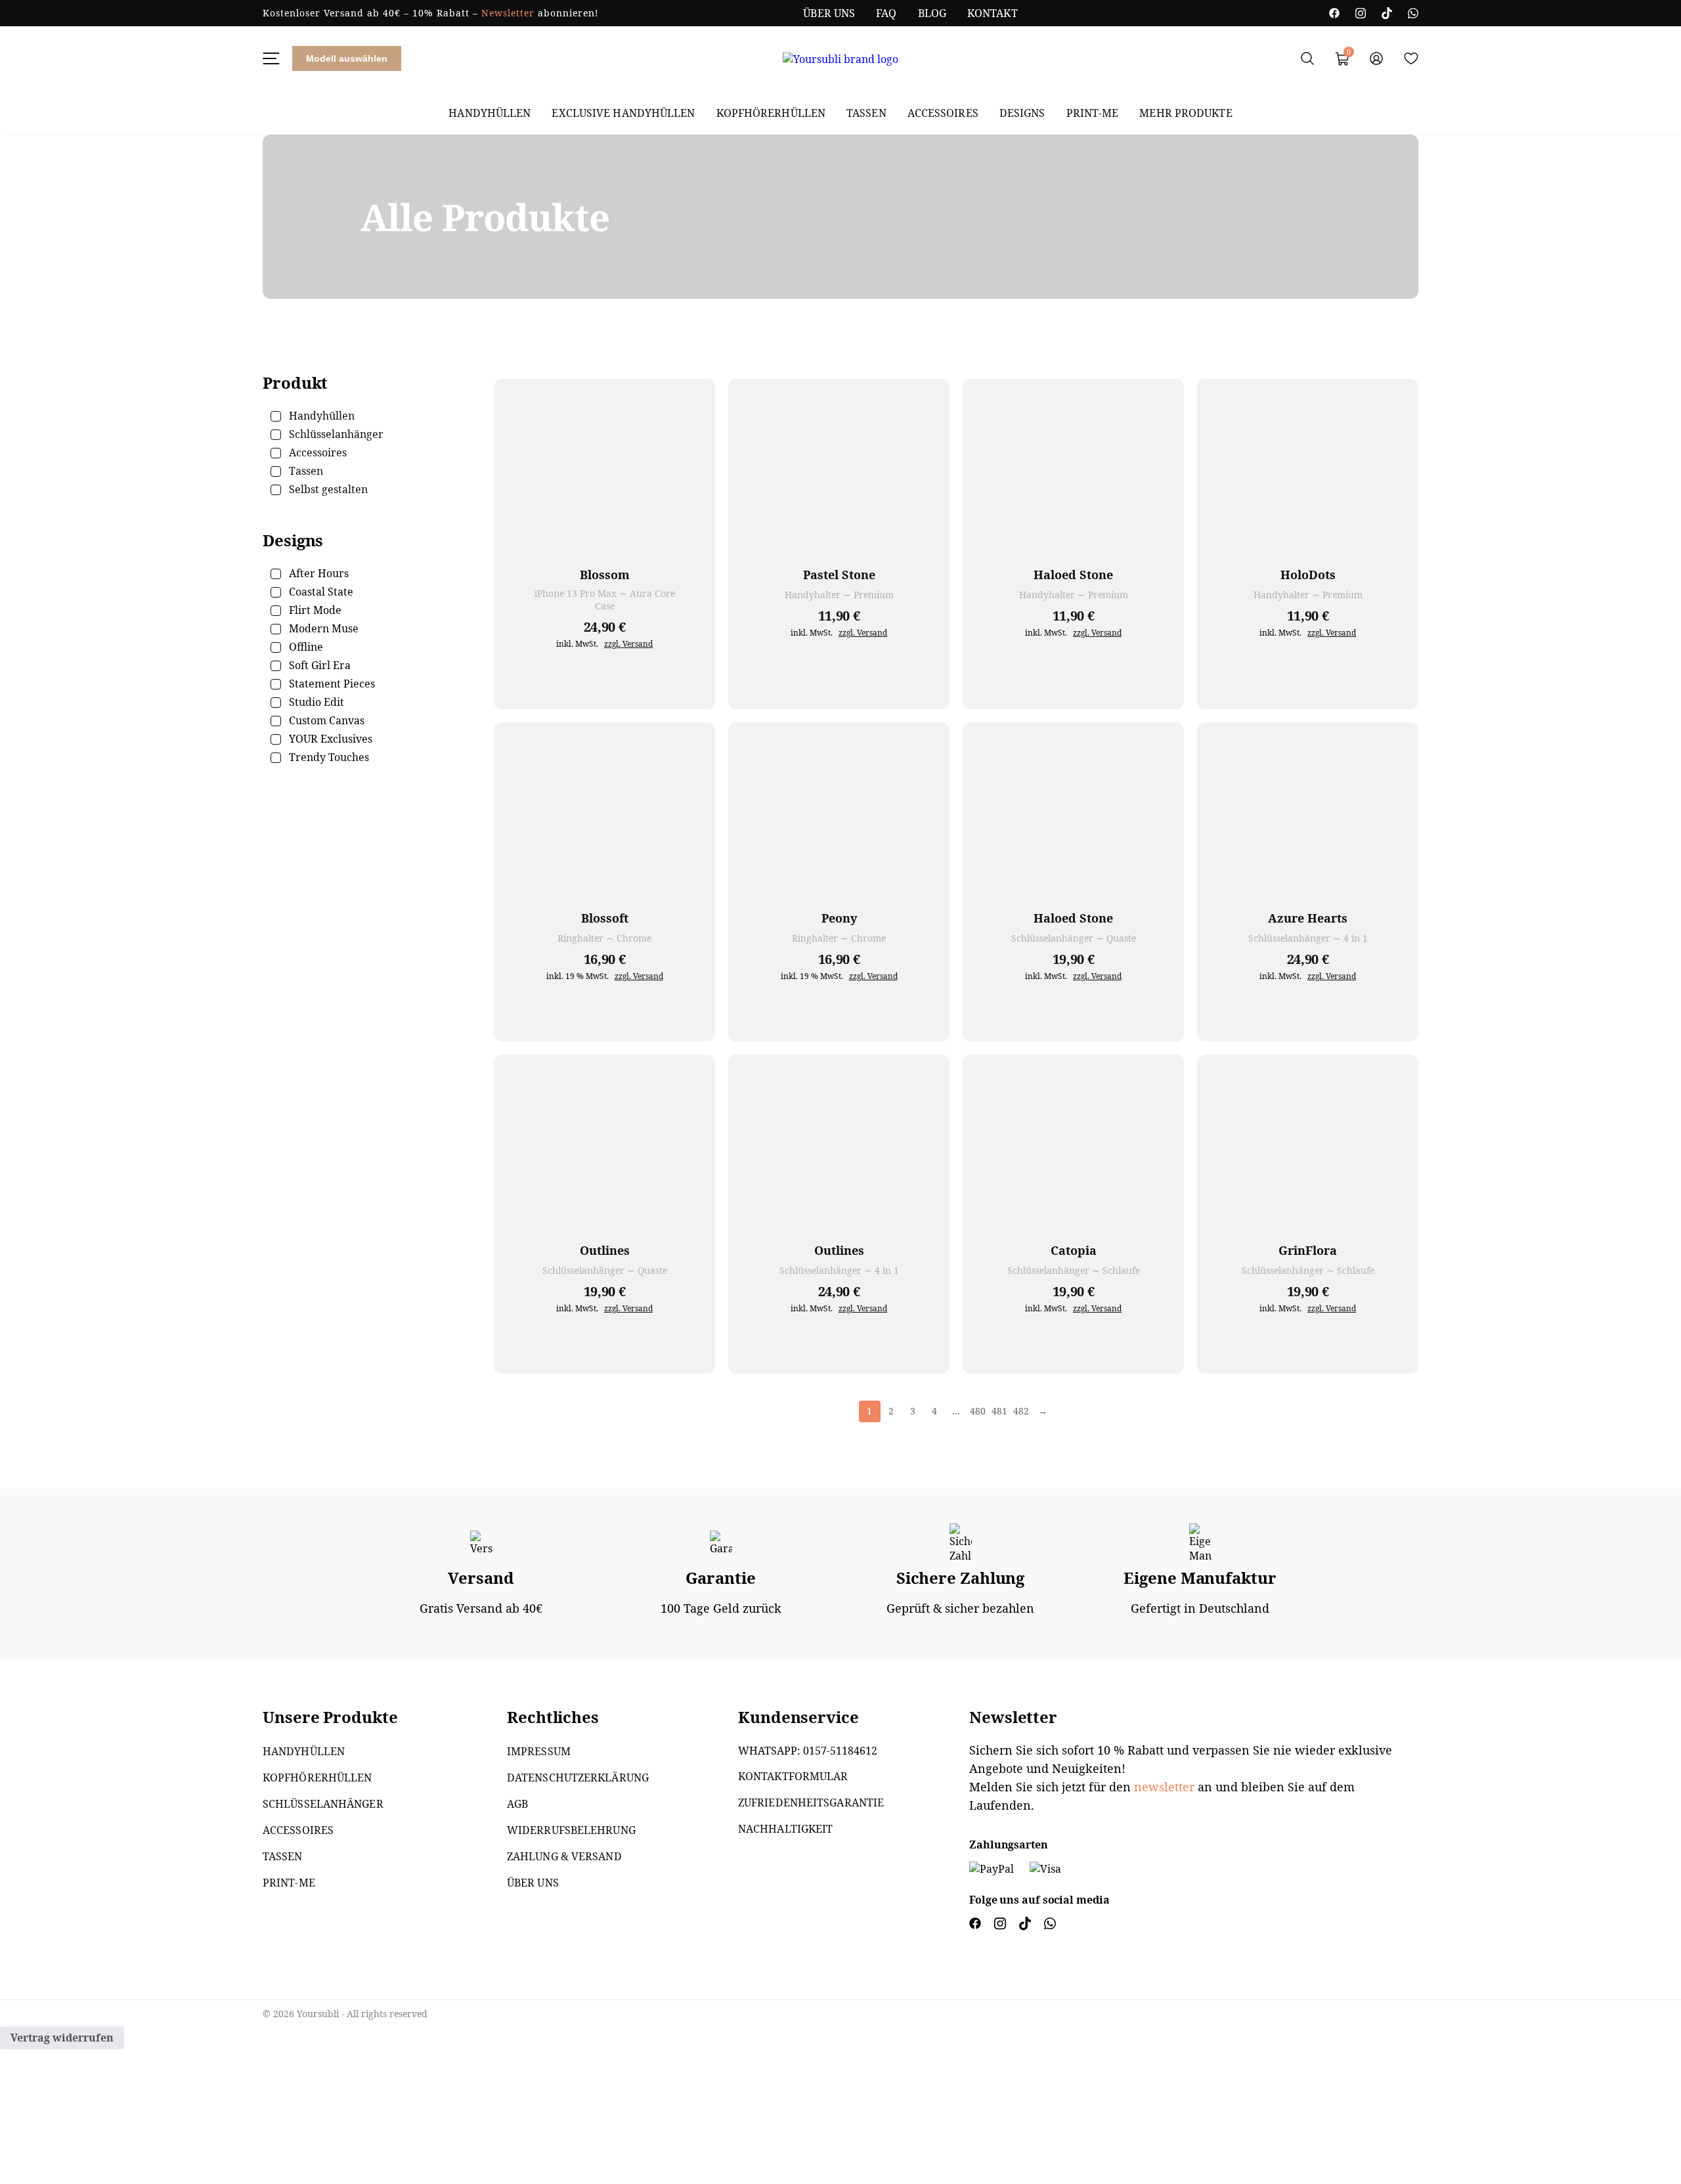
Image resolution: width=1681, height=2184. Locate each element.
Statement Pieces (332, 684)
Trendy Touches (329, 757)
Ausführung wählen (692, 686)
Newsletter (508, 13)
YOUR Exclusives (331, 739)
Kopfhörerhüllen (771, 113)
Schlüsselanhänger (323, 1804)
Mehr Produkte (1186, 113)
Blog (932, 13)
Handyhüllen (490, 113)
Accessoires (943, 113)
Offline (306, 647)
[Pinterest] (1050, 1925)
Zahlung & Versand (564, 1856)
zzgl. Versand (628, 644)
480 (978, 1411)
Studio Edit (317, 702)
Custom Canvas (327, 720)
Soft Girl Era (320, 665)
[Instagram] (1361, 13)
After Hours (319, 573)
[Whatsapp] (1413, 13)
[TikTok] (1387, 13)
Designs (1022, 113)
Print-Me (1093, 113)
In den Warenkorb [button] (692, 1018)
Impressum (539, 1751)
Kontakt (993, 13)
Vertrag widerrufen (62, 2038)
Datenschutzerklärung (578, 1778)
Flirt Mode (315, 610)
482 (1021, 1411)
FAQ (886, 13)
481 (999, 1411)
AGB (517, 1804)
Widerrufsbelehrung (571, 1830)
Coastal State (321, 592)
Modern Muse (324, 628)
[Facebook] (1334, 13)
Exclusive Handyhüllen (623, 113)
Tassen (866, 113)
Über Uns (829, 13)
